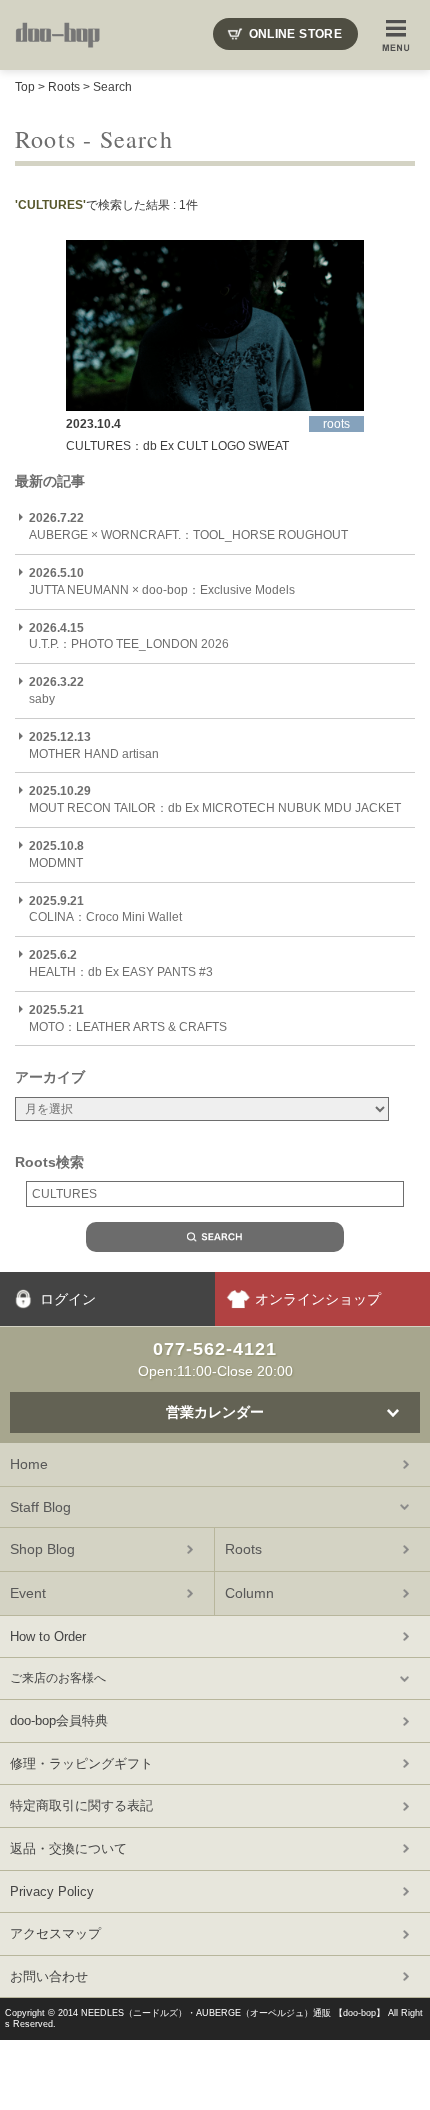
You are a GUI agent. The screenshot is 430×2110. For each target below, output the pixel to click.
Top (25, 87)
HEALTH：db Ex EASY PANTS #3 (121, 963)
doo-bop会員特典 (59, 1720)
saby (56, 690)
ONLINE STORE (295, 34)
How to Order (48, 1636)
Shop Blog (42, 1549)
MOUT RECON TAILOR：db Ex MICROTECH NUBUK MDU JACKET (215, 799)
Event (28, 1593)
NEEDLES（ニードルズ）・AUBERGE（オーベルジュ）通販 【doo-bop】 (233, 2013)
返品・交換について (68, 1848)
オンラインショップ (318, 1299)
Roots (64, 87)
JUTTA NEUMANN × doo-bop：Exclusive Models (162, 581)
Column (249, 1593)
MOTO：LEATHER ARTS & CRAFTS (128, 1018)
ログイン (68, 1299)
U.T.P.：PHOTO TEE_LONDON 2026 (129, 636)
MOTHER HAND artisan (94, 745)
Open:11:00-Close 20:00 (215, 1359)
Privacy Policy (52, 1891)
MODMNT (56, 854)
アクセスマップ (55, 1933)
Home (29, 1464)
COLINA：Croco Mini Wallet (105, 909)
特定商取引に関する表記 (81, 1805)
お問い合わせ (49, 1976)
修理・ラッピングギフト (81, 1763)
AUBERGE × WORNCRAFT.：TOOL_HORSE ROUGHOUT (188, 526)
